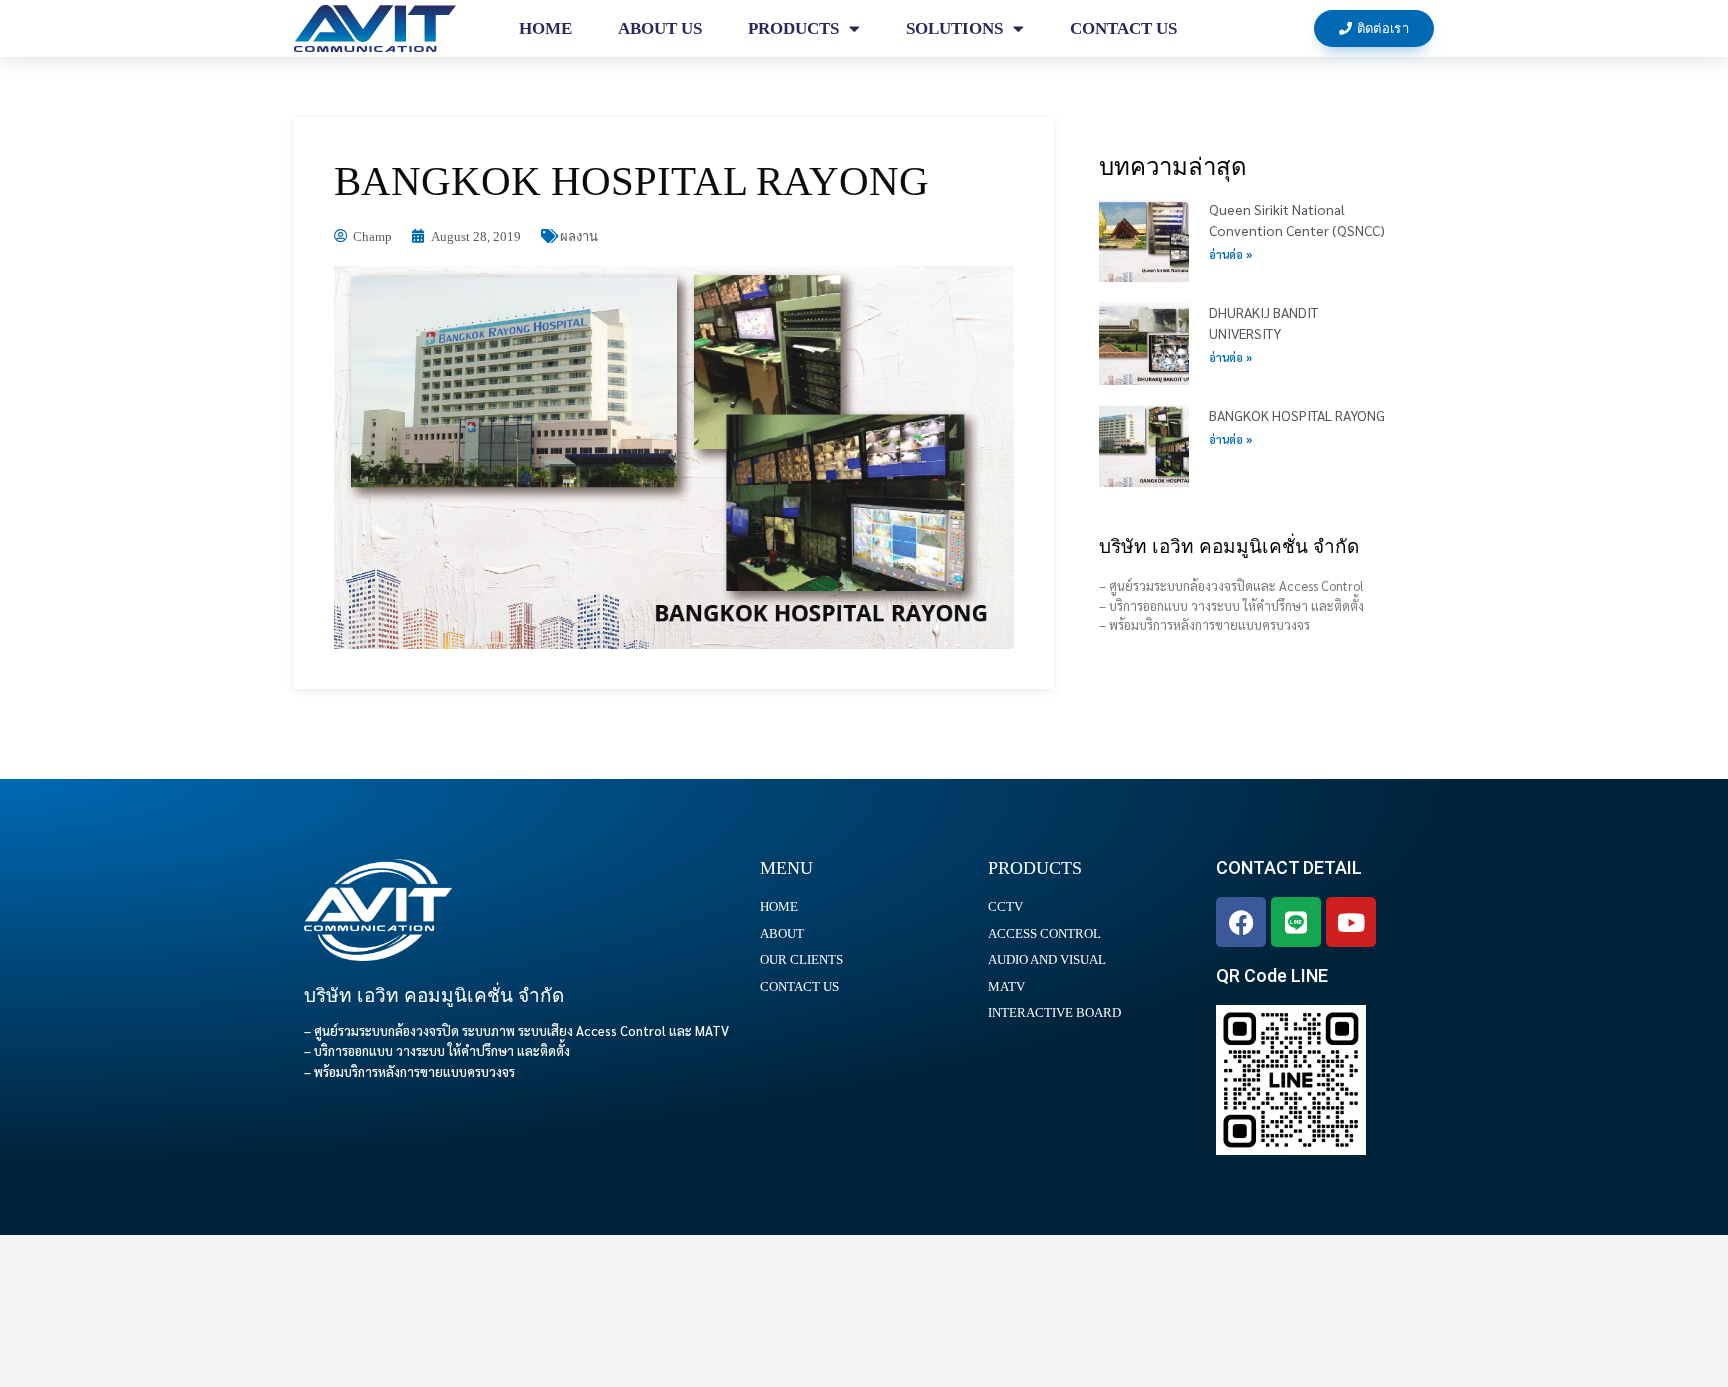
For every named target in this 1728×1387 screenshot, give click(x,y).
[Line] (1296, 922)
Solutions (954, 28)
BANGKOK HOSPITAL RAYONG (1297, 415)
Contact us (1123, 28)
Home (545, 28)
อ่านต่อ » (1230, 254)
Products (793, 28)
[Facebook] (1241, 922)
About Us (660, 28)
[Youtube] (1351, 922)
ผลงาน (579, 236)
